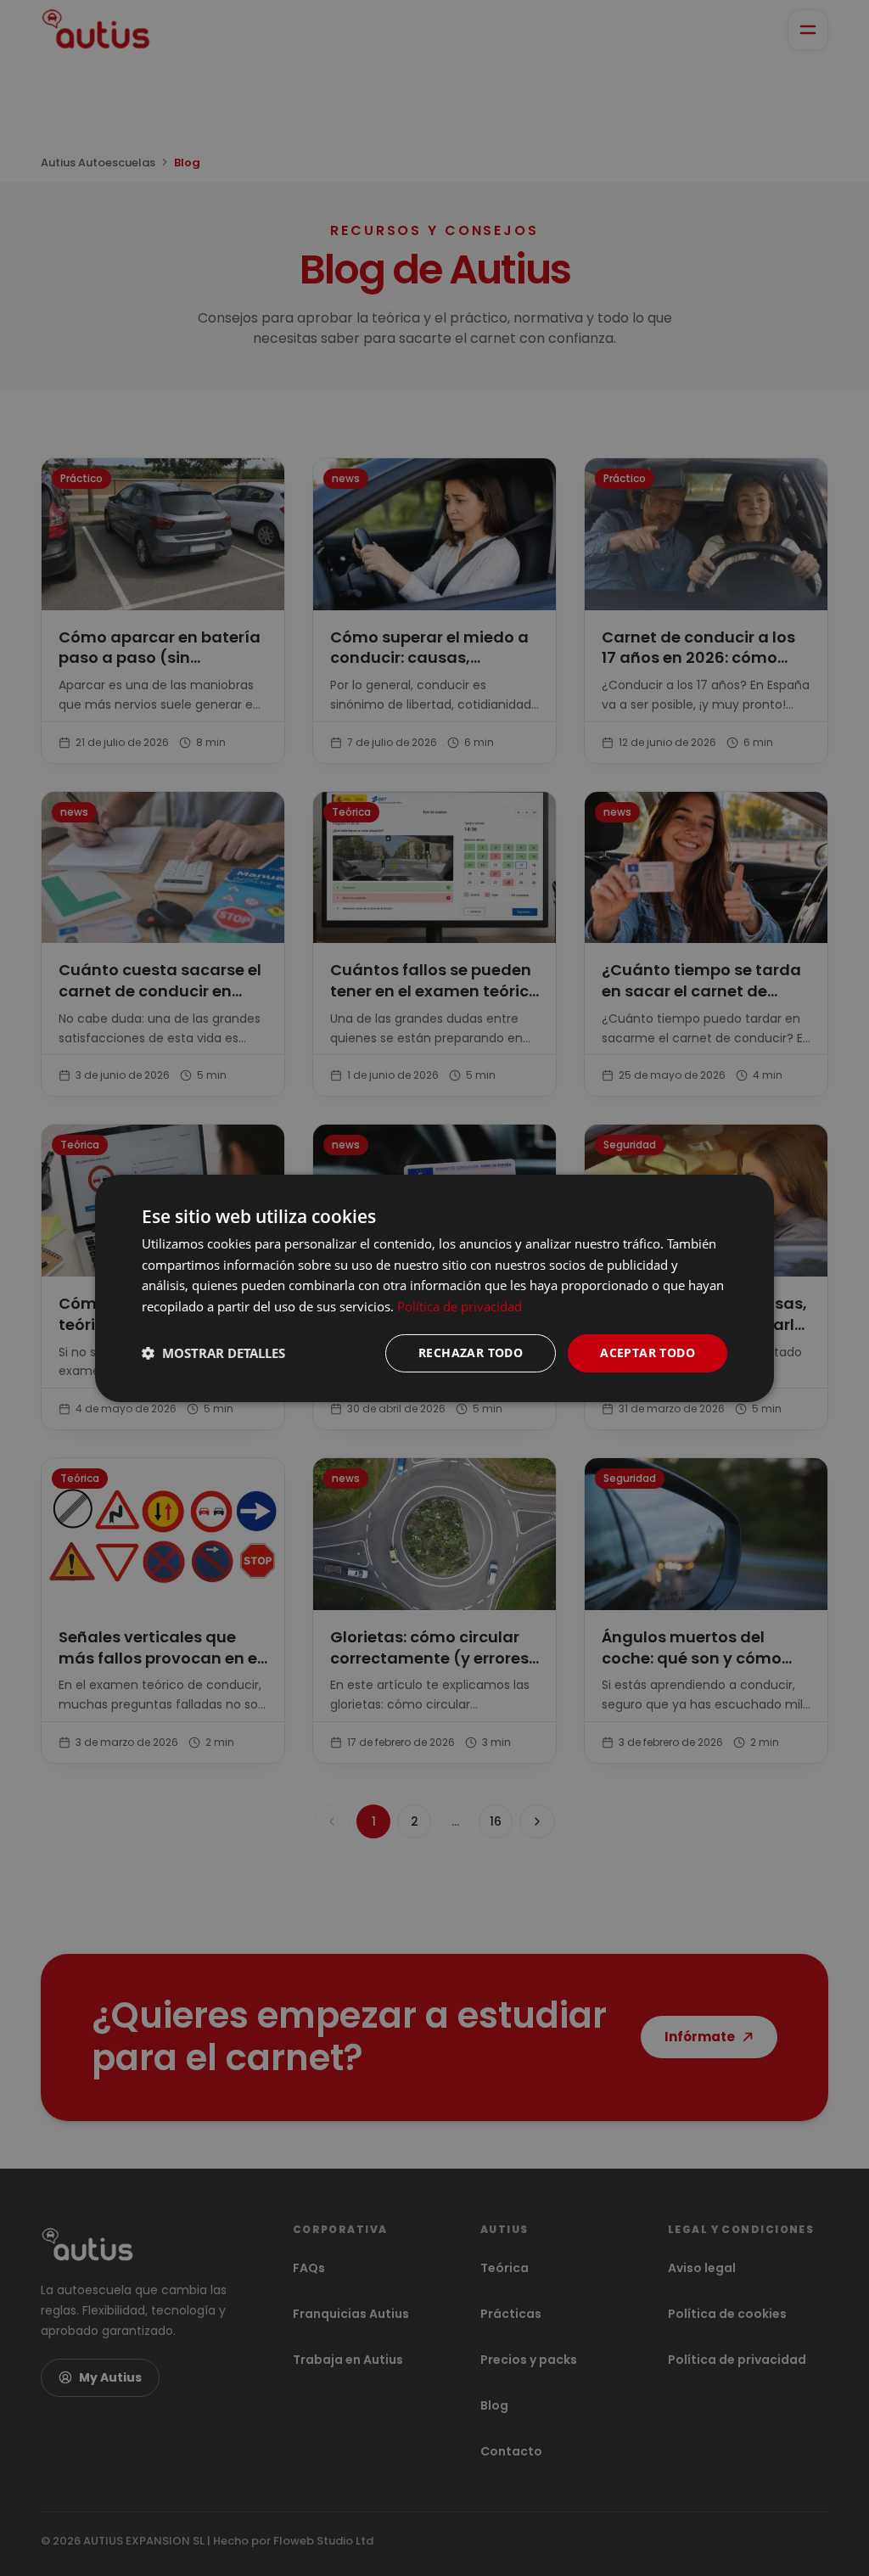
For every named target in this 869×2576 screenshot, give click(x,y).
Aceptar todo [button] (648, 1353)
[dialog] (434, 1288)
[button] (213, 1353)
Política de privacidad (460, 1306)
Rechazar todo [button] (471, 1353)
